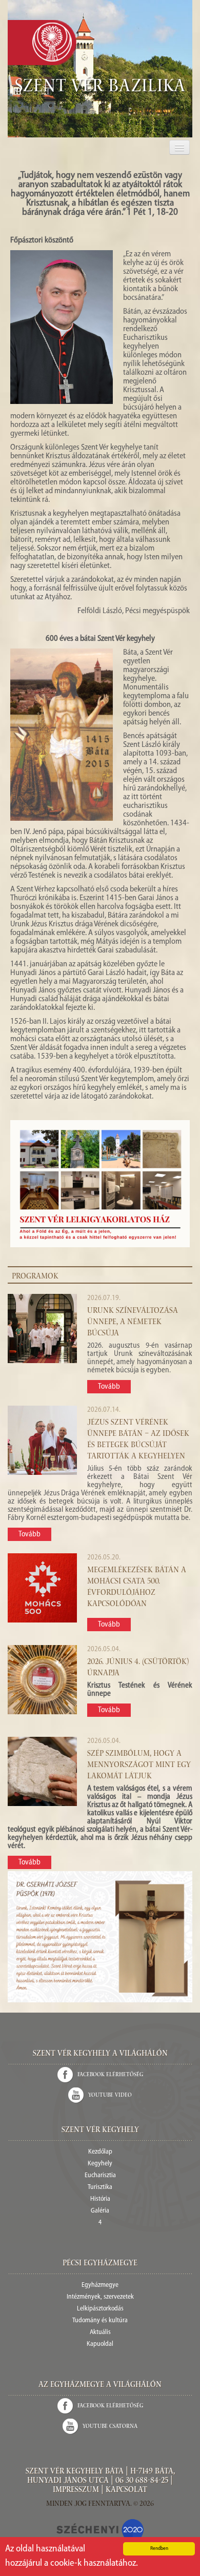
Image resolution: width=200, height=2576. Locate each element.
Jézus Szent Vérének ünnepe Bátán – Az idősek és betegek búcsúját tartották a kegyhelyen (138, 1440)
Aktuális (100, 2332)
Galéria (100, 2211)
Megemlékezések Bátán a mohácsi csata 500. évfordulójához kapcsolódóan (137, 1588)
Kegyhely (100, 2164)
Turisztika (100, 2187)
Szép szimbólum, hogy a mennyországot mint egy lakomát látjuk (139, 1766)
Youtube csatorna (110, 2427)
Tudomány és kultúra (100, 2320)
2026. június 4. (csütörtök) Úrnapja (138, 1668)
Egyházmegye (100, 2285)
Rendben (159, 2549)
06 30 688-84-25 (142, 2481)
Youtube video (110, 2095)
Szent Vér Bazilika (100, 88)
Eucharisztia (100, 2175)
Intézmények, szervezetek (100, 2297)
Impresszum (76, 2490)
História (100, 2199)
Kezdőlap (100, 2152)
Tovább (109, 1387)
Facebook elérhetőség (110, 2075)
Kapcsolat (126, 2490)
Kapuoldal (100, 2344)
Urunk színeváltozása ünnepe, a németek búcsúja (133, 1323)
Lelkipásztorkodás (100, 2309)
